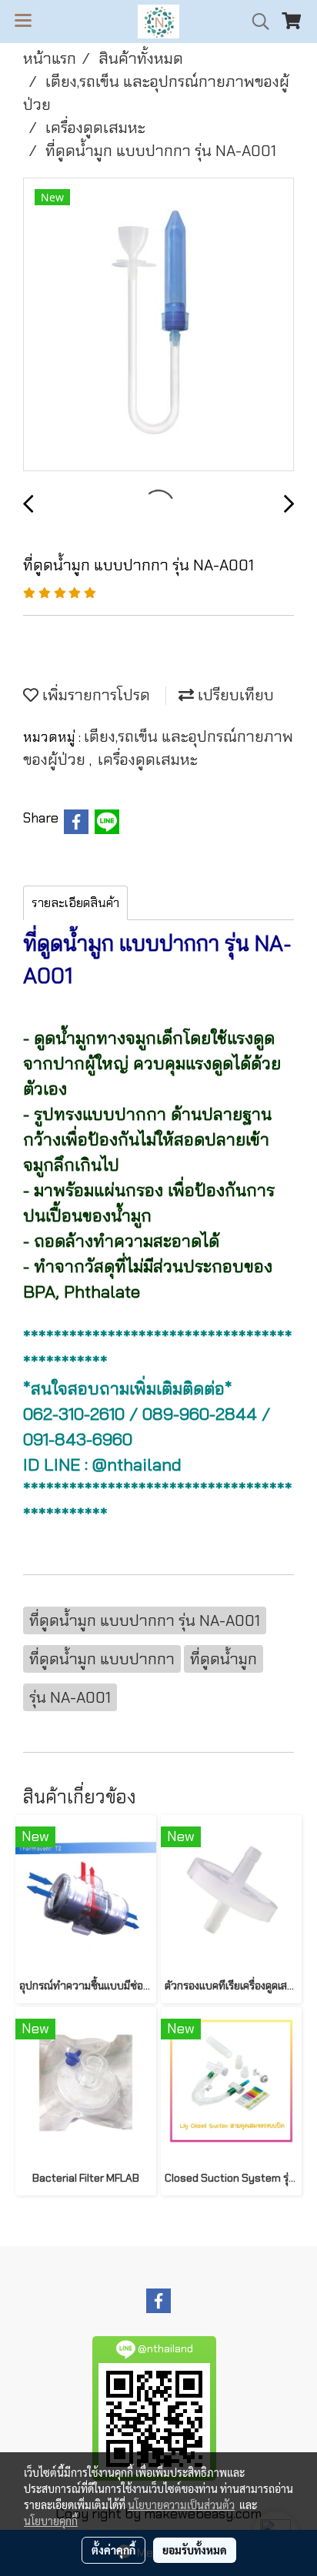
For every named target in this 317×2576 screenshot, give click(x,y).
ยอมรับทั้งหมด (195, 2550)
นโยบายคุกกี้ (51, 2521)
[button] (255, 22)
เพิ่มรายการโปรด (94, 695)
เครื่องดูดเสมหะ (148, 760)
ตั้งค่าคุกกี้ (113, 2550)
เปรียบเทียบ (234, 695)
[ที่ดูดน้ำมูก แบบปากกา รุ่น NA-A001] (158, 325)
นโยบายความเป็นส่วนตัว (181, 2505)
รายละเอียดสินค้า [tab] (75, 903)
